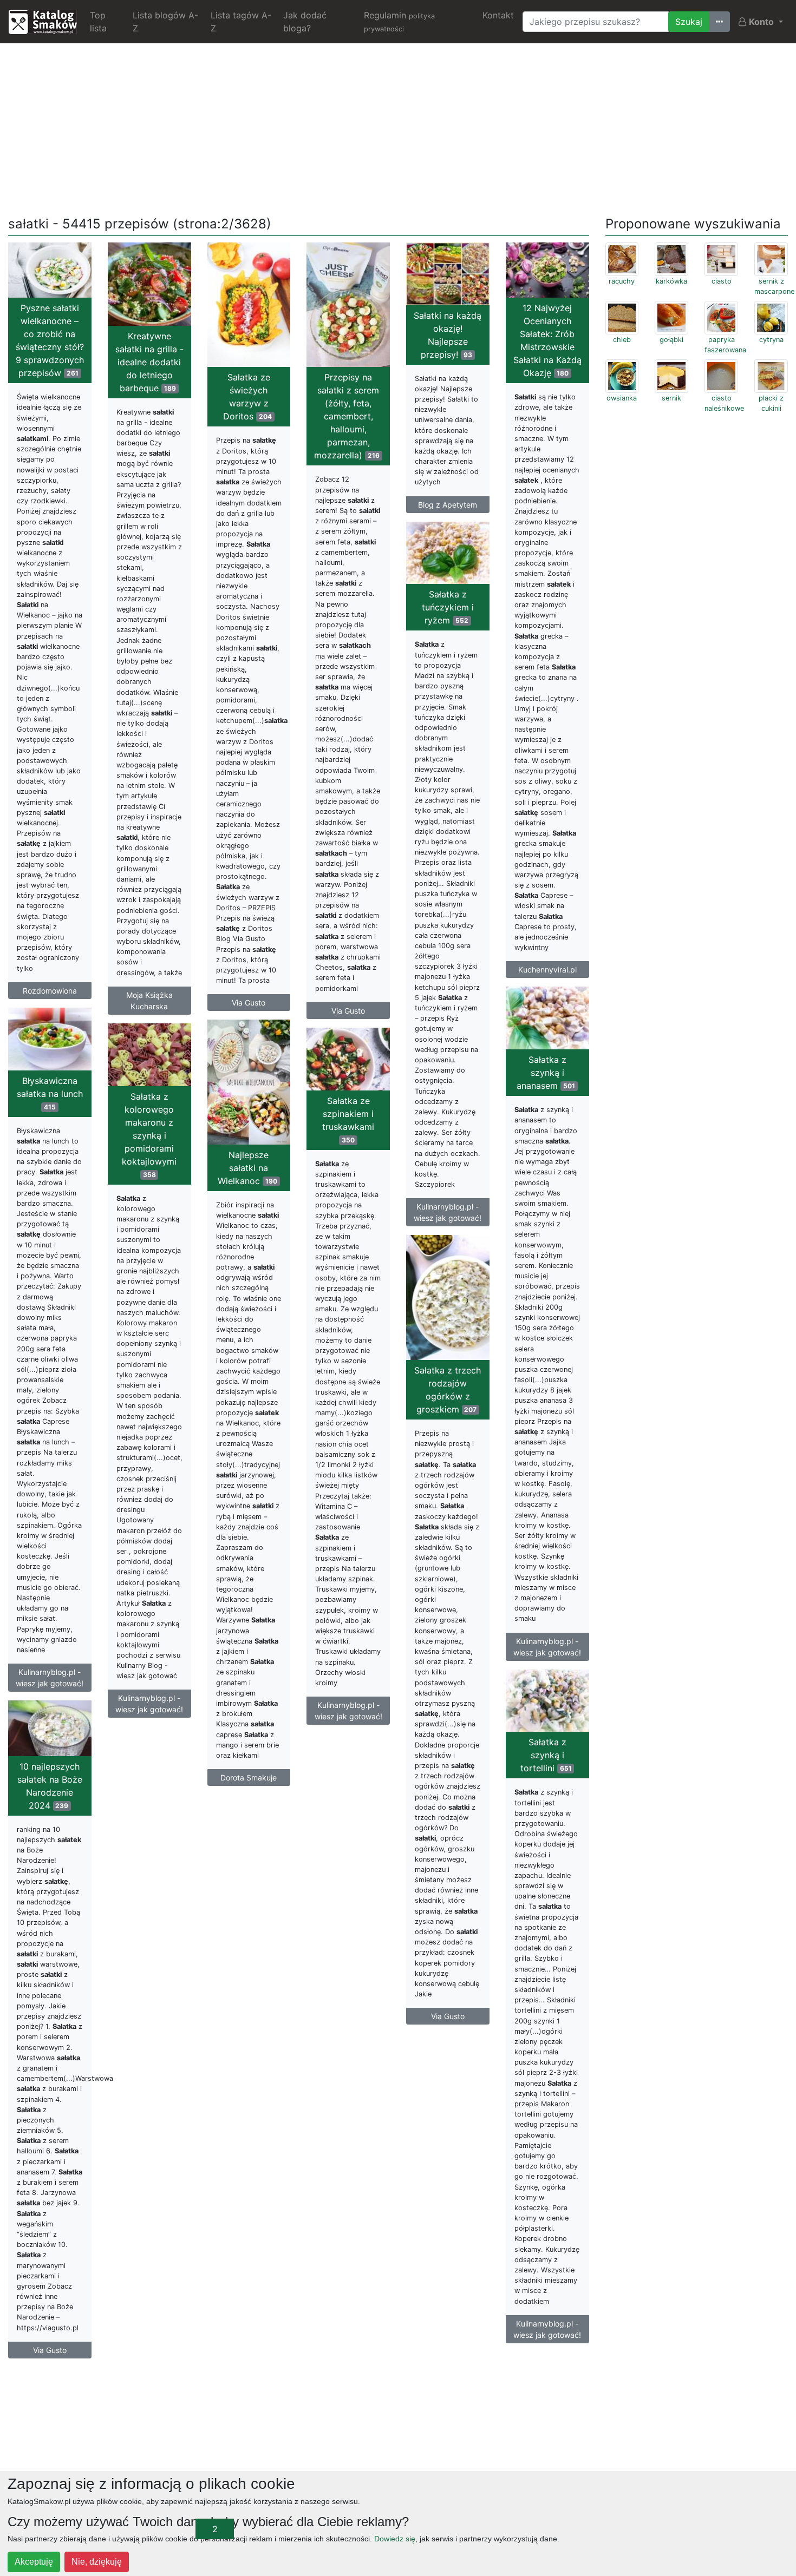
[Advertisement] (398, 128)
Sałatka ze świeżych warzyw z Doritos (247, 397)
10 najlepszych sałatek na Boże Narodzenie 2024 (50, 1786)
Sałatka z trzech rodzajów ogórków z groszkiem (448, 1390)
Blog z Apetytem (448, 505)
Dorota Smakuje (249, 1777)
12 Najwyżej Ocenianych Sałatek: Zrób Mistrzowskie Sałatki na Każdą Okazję (547, 340)
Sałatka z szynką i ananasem (546, 1073)
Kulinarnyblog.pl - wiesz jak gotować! (448, 1212)
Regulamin (399, 21)
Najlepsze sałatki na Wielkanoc (247, 1168)
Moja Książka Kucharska (149, 1001)
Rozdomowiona (50, 991)
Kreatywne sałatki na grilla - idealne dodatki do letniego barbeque (149, 362)
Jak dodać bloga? (305, 22)
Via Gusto (249, 1003)
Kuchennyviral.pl (547, 970)
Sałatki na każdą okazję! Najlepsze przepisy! (448, 335)
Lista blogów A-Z (165, 22)
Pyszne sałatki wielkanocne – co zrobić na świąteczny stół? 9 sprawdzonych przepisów (50, 340)
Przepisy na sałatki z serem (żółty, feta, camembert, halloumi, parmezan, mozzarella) (347, 416)
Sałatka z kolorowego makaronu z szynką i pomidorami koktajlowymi (149, 1135)
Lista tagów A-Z (241, 22)
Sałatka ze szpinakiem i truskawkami (348, 1120)
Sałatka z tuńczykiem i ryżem (448, 607)
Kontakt (498, 15)
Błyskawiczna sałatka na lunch (50, 1093)
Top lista (98, 22)
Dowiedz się (395, 2539)
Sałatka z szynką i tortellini (546, 1755)
